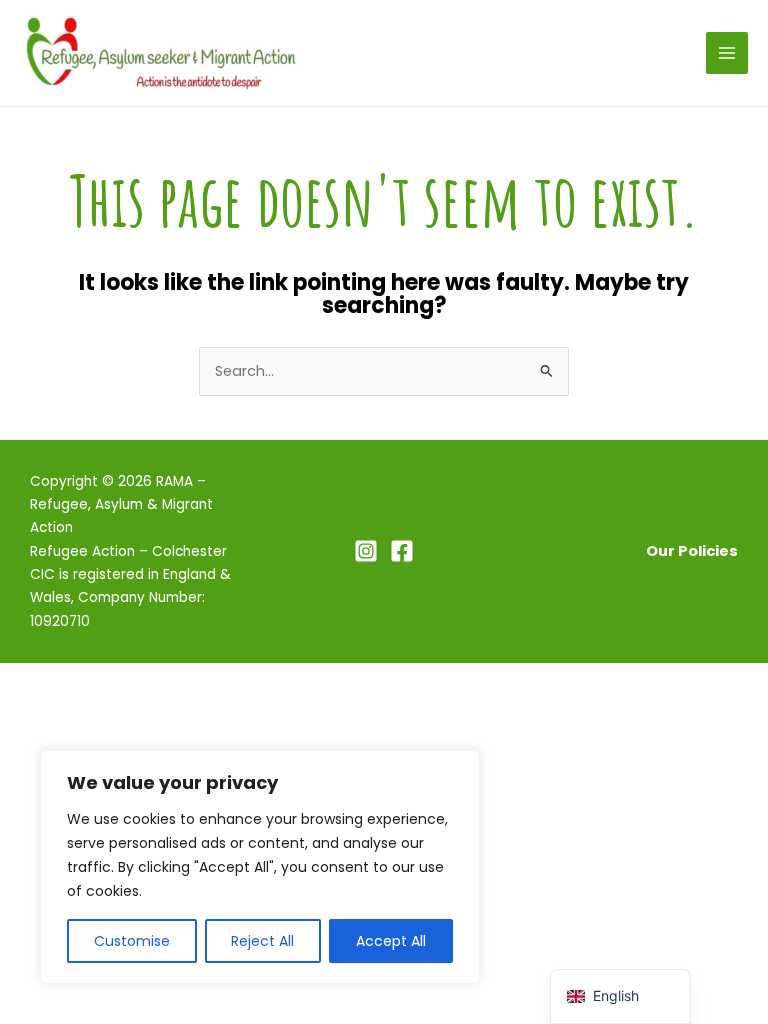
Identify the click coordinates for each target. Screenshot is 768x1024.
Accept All (391, 941)
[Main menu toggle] (727, 53)
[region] (260, 867)
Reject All (262, 941)
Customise (132, 941)
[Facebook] (402, 551)
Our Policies (692, 551)
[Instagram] (366, 551)
